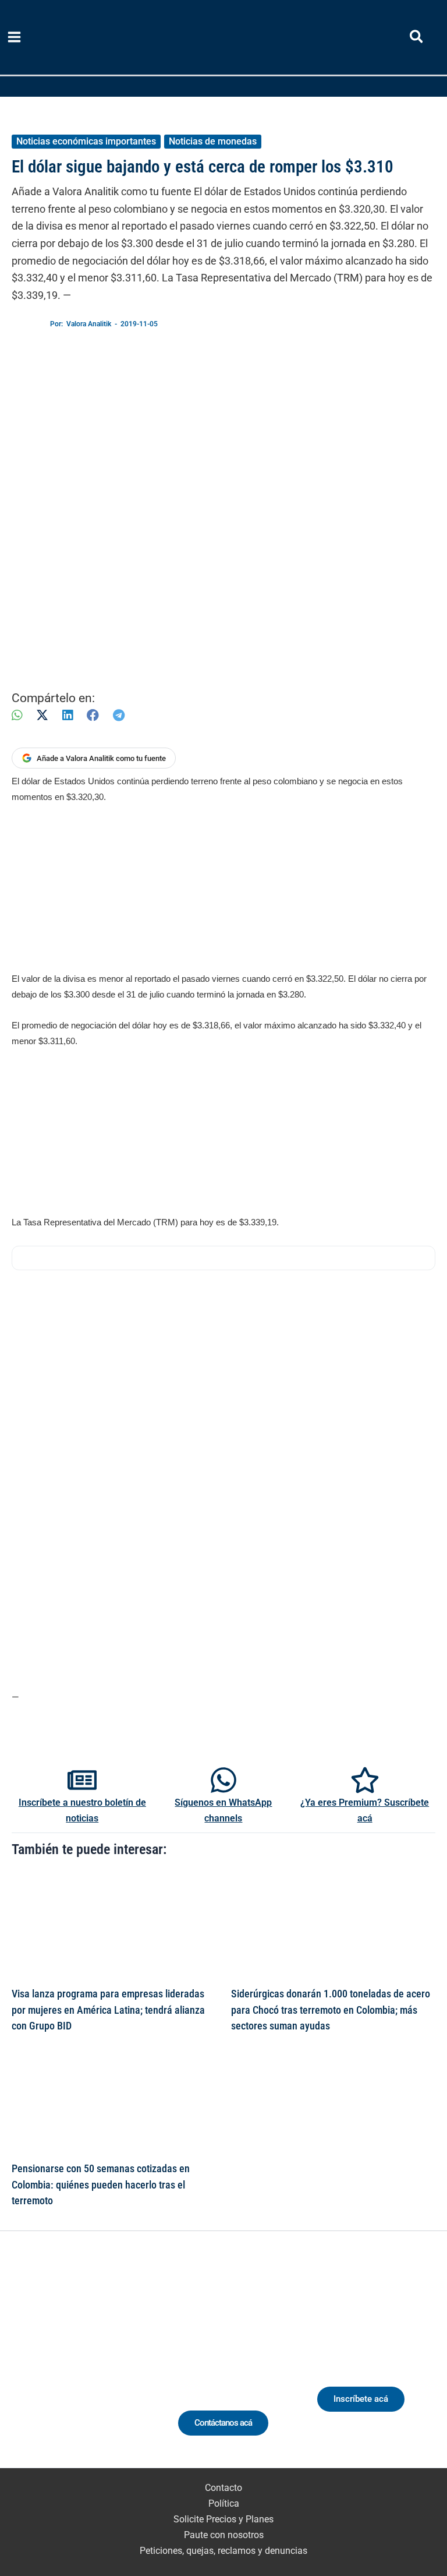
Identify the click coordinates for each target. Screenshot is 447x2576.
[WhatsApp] (17, 715)
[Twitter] (31, 2364)
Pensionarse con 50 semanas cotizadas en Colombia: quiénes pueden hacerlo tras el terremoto (101, 2184)
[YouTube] (117, 2364)
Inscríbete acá (361, 2399)
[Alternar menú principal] (15, 37)
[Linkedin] (52, 2364)
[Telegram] (119, 715)
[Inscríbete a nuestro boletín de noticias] (82, 1780)
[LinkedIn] (68, 715)
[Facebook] (93, 715)
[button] (417, 39)
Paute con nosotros (224, 2535)
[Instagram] (74, 2364)
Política (224, 2503)
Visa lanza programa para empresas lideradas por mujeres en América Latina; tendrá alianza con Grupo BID (108, 2010)
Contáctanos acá (223, 2423)
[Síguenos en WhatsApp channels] (223, 1780)
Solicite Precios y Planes (223, 2519)
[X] (42, 715)
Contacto (223, 2488)
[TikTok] (95, 2364)
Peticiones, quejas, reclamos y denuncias (223, 2551)
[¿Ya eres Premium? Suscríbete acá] (365, 1780)
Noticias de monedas (213, 141)
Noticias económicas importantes (86, 141)
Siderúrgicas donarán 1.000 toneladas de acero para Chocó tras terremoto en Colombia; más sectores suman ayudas (331, 2010)
